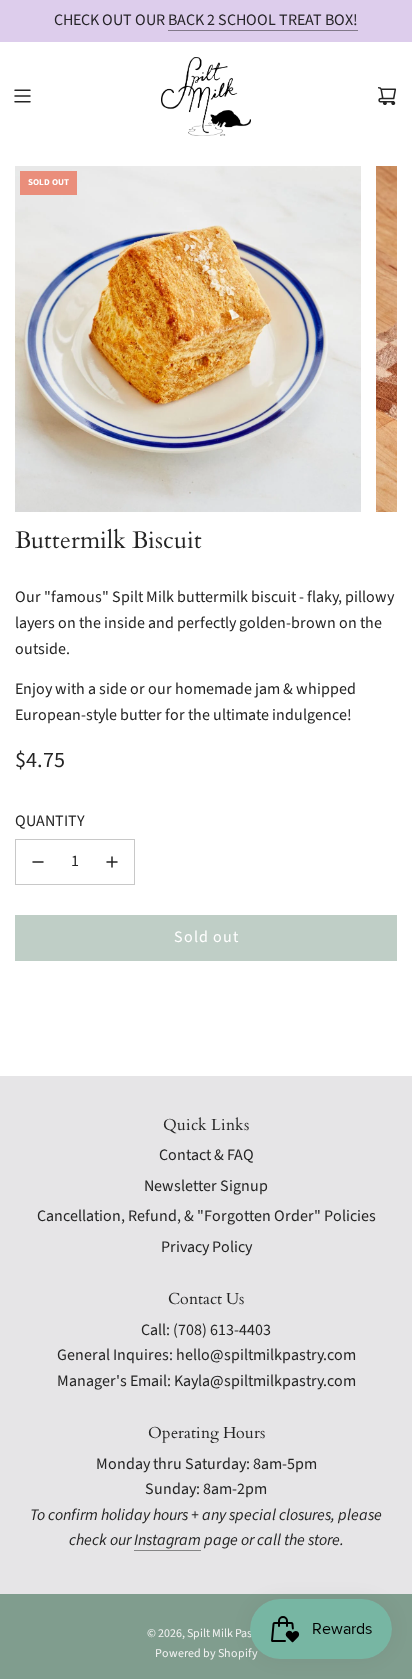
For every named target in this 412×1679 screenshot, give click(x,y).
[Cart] (387, 96)
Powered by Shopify (206, 1653)
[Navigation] (22, 96)
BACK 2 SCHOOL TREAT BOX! (263, 20)
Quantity (50, 821)
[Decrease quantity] (38, 862)
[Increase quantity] (112, 862)
